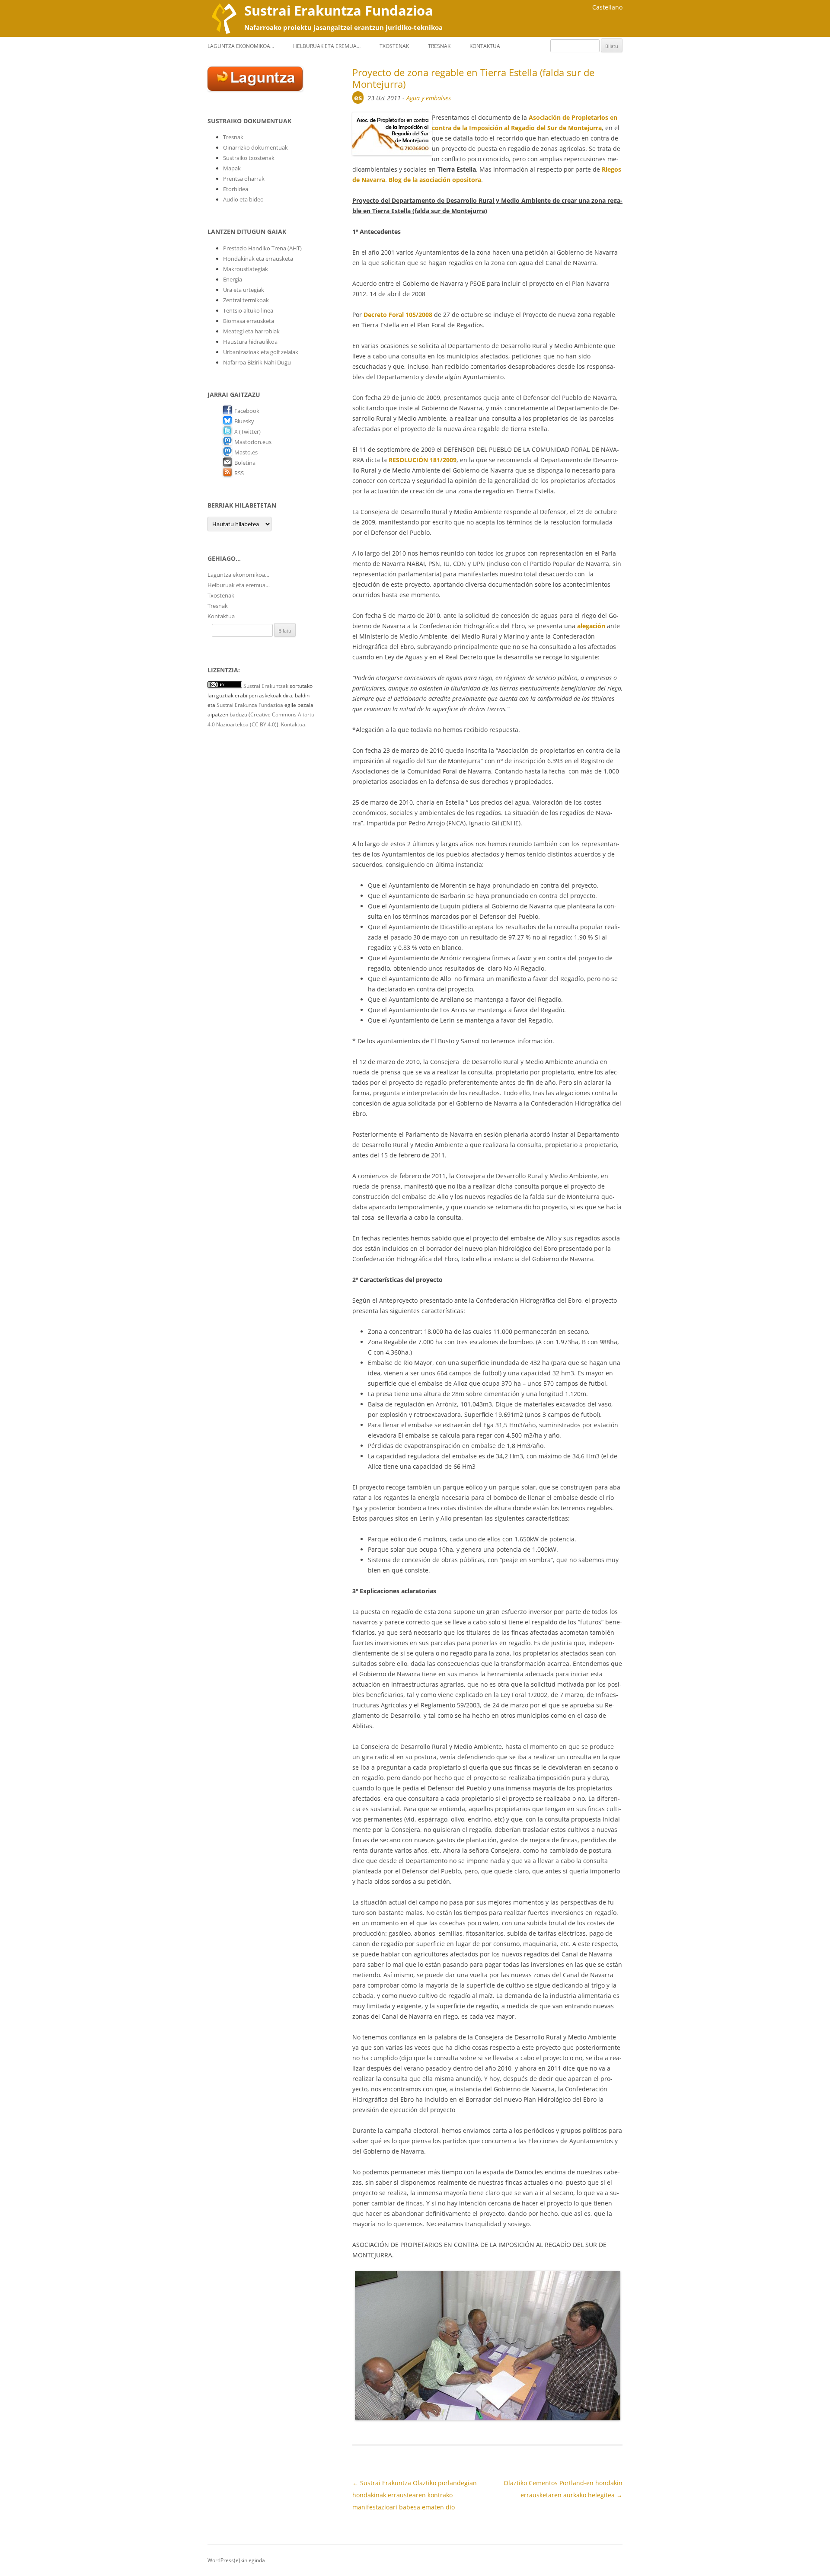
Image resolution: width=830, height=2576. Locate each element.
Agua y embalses (429, 98)
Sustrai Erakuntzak (266, 686)
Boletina (245, 463)
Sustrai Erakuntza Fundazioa (339, 10)
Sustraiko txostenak (249, 158)
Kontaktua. (294, 724)
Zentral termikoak (246, 300)
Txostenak (394, 46)
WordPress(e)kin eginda (236, 2560)
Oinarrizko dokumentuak (255, 147)
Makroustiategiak (246, 269)
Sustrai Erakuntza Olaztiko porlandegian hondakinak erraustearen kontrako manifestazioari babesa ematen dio (415, 2495)
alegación (591, 626)
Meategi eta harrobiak (251, 331)
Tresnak (439, 46)
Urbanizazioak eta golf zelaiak (261, 352)
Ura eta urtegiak (244, 290)
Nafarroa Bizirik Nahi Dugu (257, 362)
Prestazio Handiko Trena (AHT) (262, 248)
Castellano (607, 7)
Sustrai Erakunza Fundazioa (250, 705)
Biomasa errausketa (249, 321)
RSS (239, 473)
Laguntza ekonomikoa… (241, 46)
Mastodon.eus (253, 442)
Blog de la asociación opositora (435, 180)
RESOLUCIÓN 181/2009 (423, 460)
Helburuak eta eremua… (327, 46)
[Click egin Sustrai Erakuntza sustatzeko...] (255, 89)
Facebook (247, 411)
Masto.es (246, 452)
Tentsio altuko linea (248, 310)
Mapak (232, 168)
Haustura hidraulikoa (250, 342)
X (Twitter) (247, 431)
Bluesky (244, 421)
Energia (233, 279)
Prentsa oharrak (244, 179)
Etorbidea (236, 189)
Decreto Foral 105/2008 (398, 315)
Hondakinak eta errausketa (258, 259)
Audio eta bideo (243, 199)
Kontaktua (485, 46)
